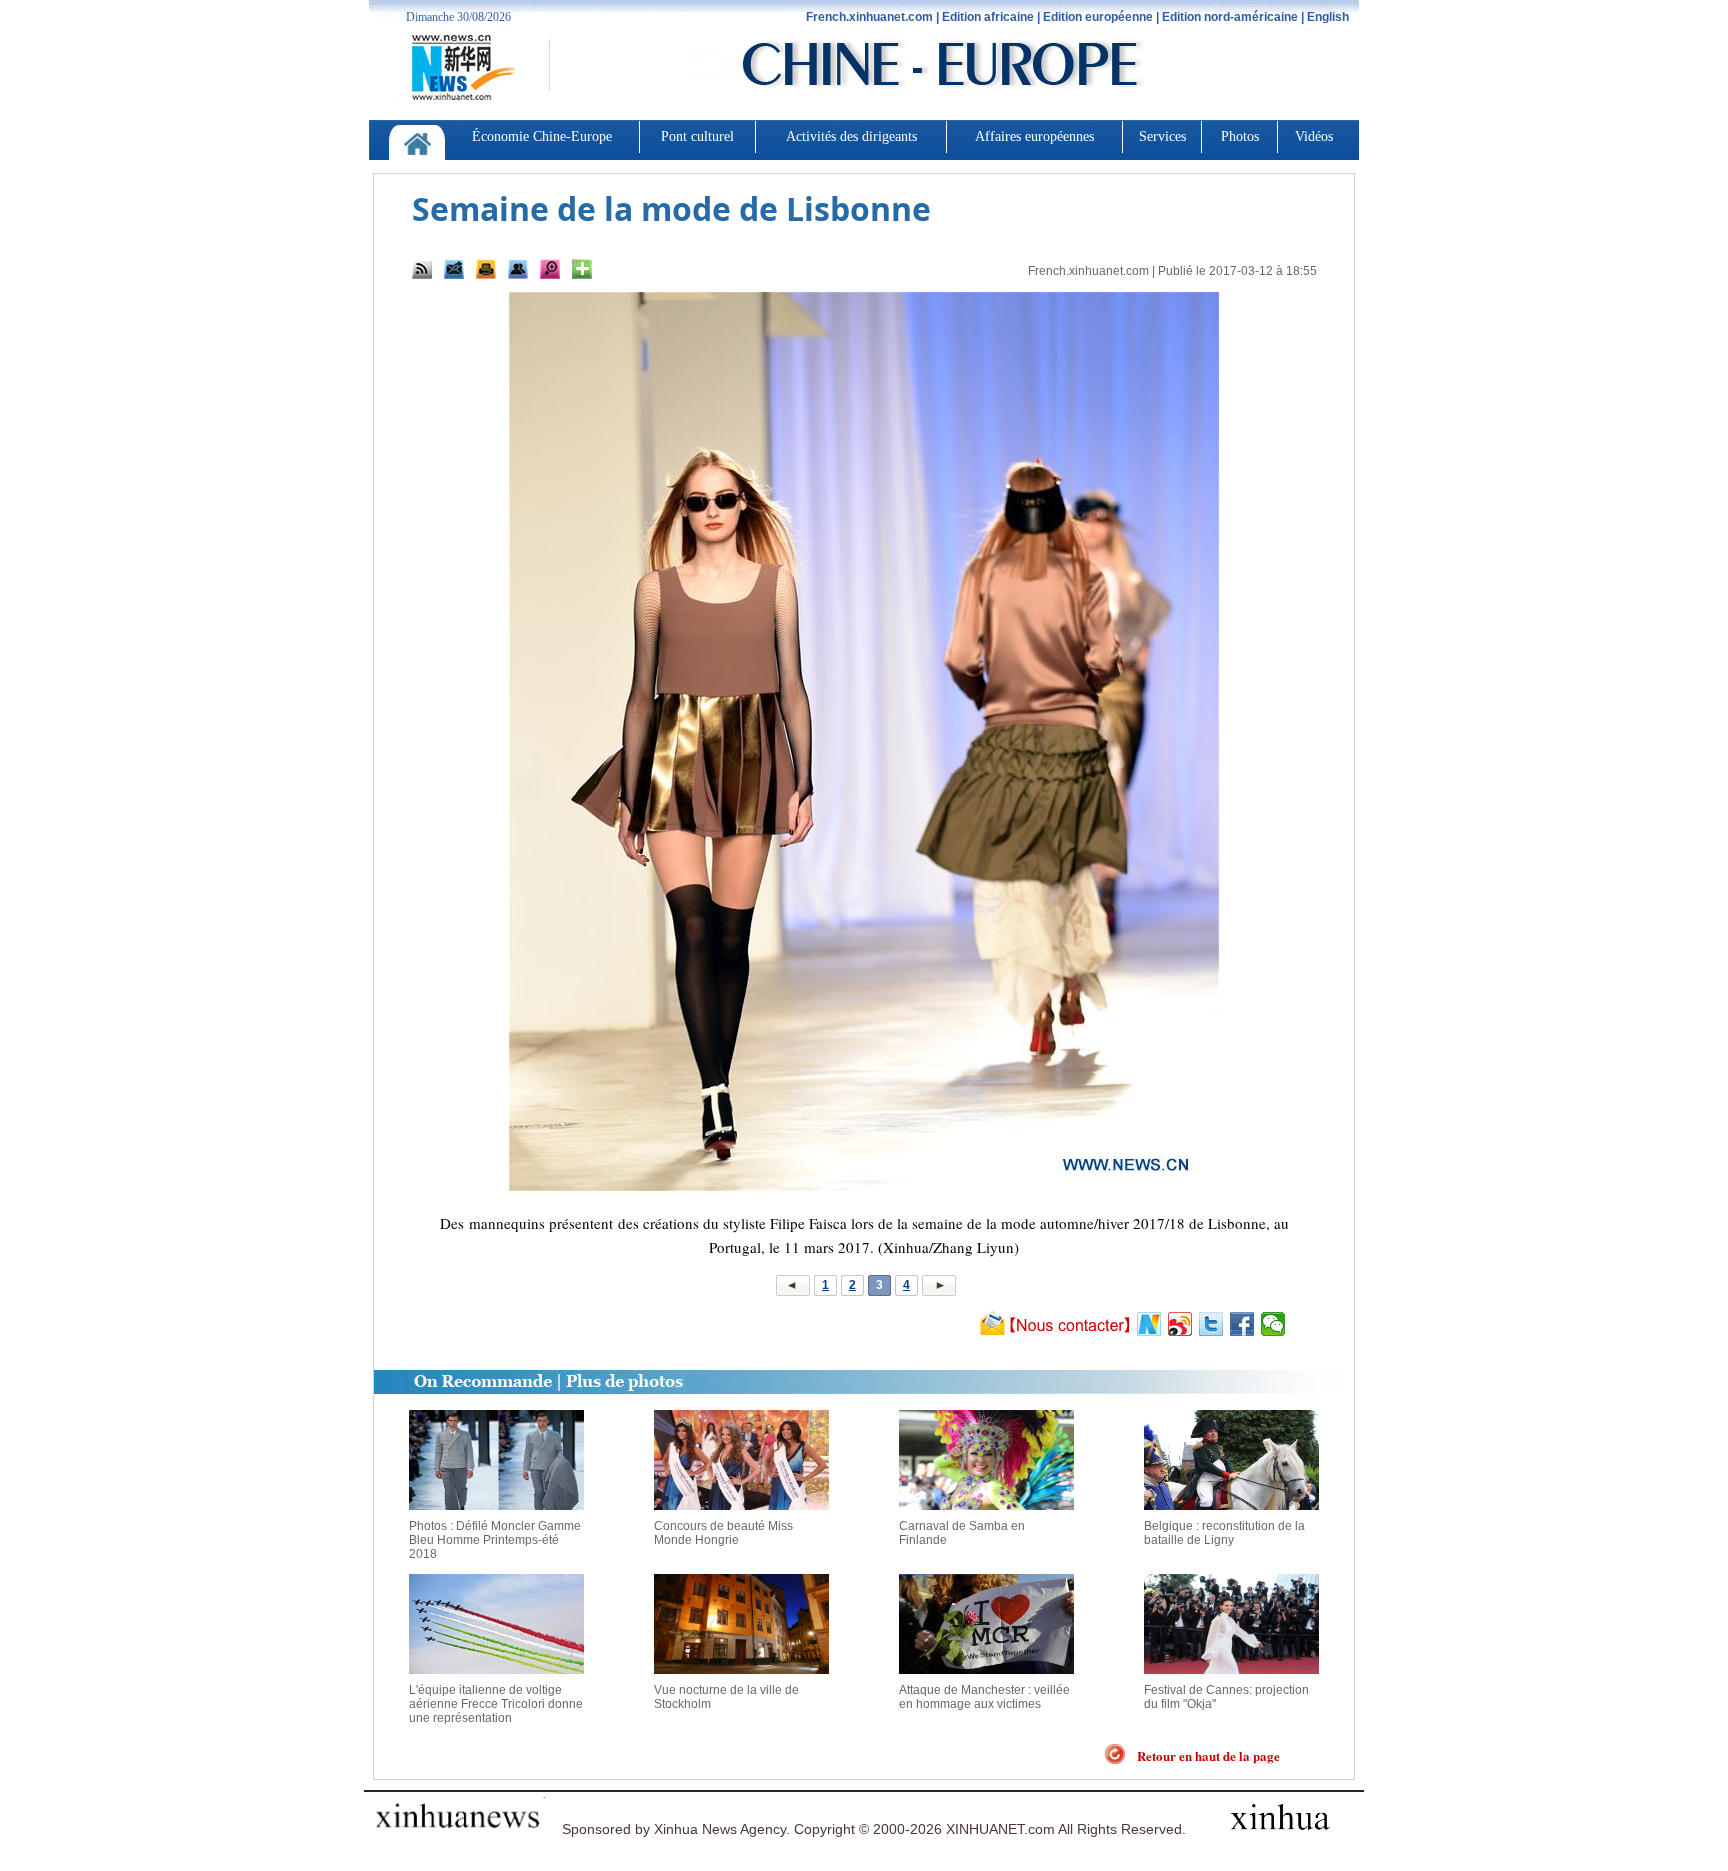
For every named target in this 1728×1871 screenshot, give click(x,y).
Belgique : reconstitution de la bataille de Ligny (1224, 1533)
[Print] (486, 269)
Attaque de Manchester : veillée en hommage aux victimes (984, 1697)
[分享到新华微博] (1149, 1324)
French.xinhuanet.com (1088, 271)
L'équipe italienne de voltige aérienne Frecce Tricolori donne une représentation (496, 1704)
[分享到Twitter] (1211, 1324)
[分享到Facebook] (1242, 1324)
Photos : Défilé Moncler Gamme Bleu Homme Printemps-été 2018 (495, 1540)
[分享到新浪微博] (1180, 1324)
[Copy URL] (518, 269)
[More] (582, 269)
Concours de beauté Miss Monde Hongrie (723, 1533)
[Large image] (550, 269)
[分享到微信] (1273, 1324)
